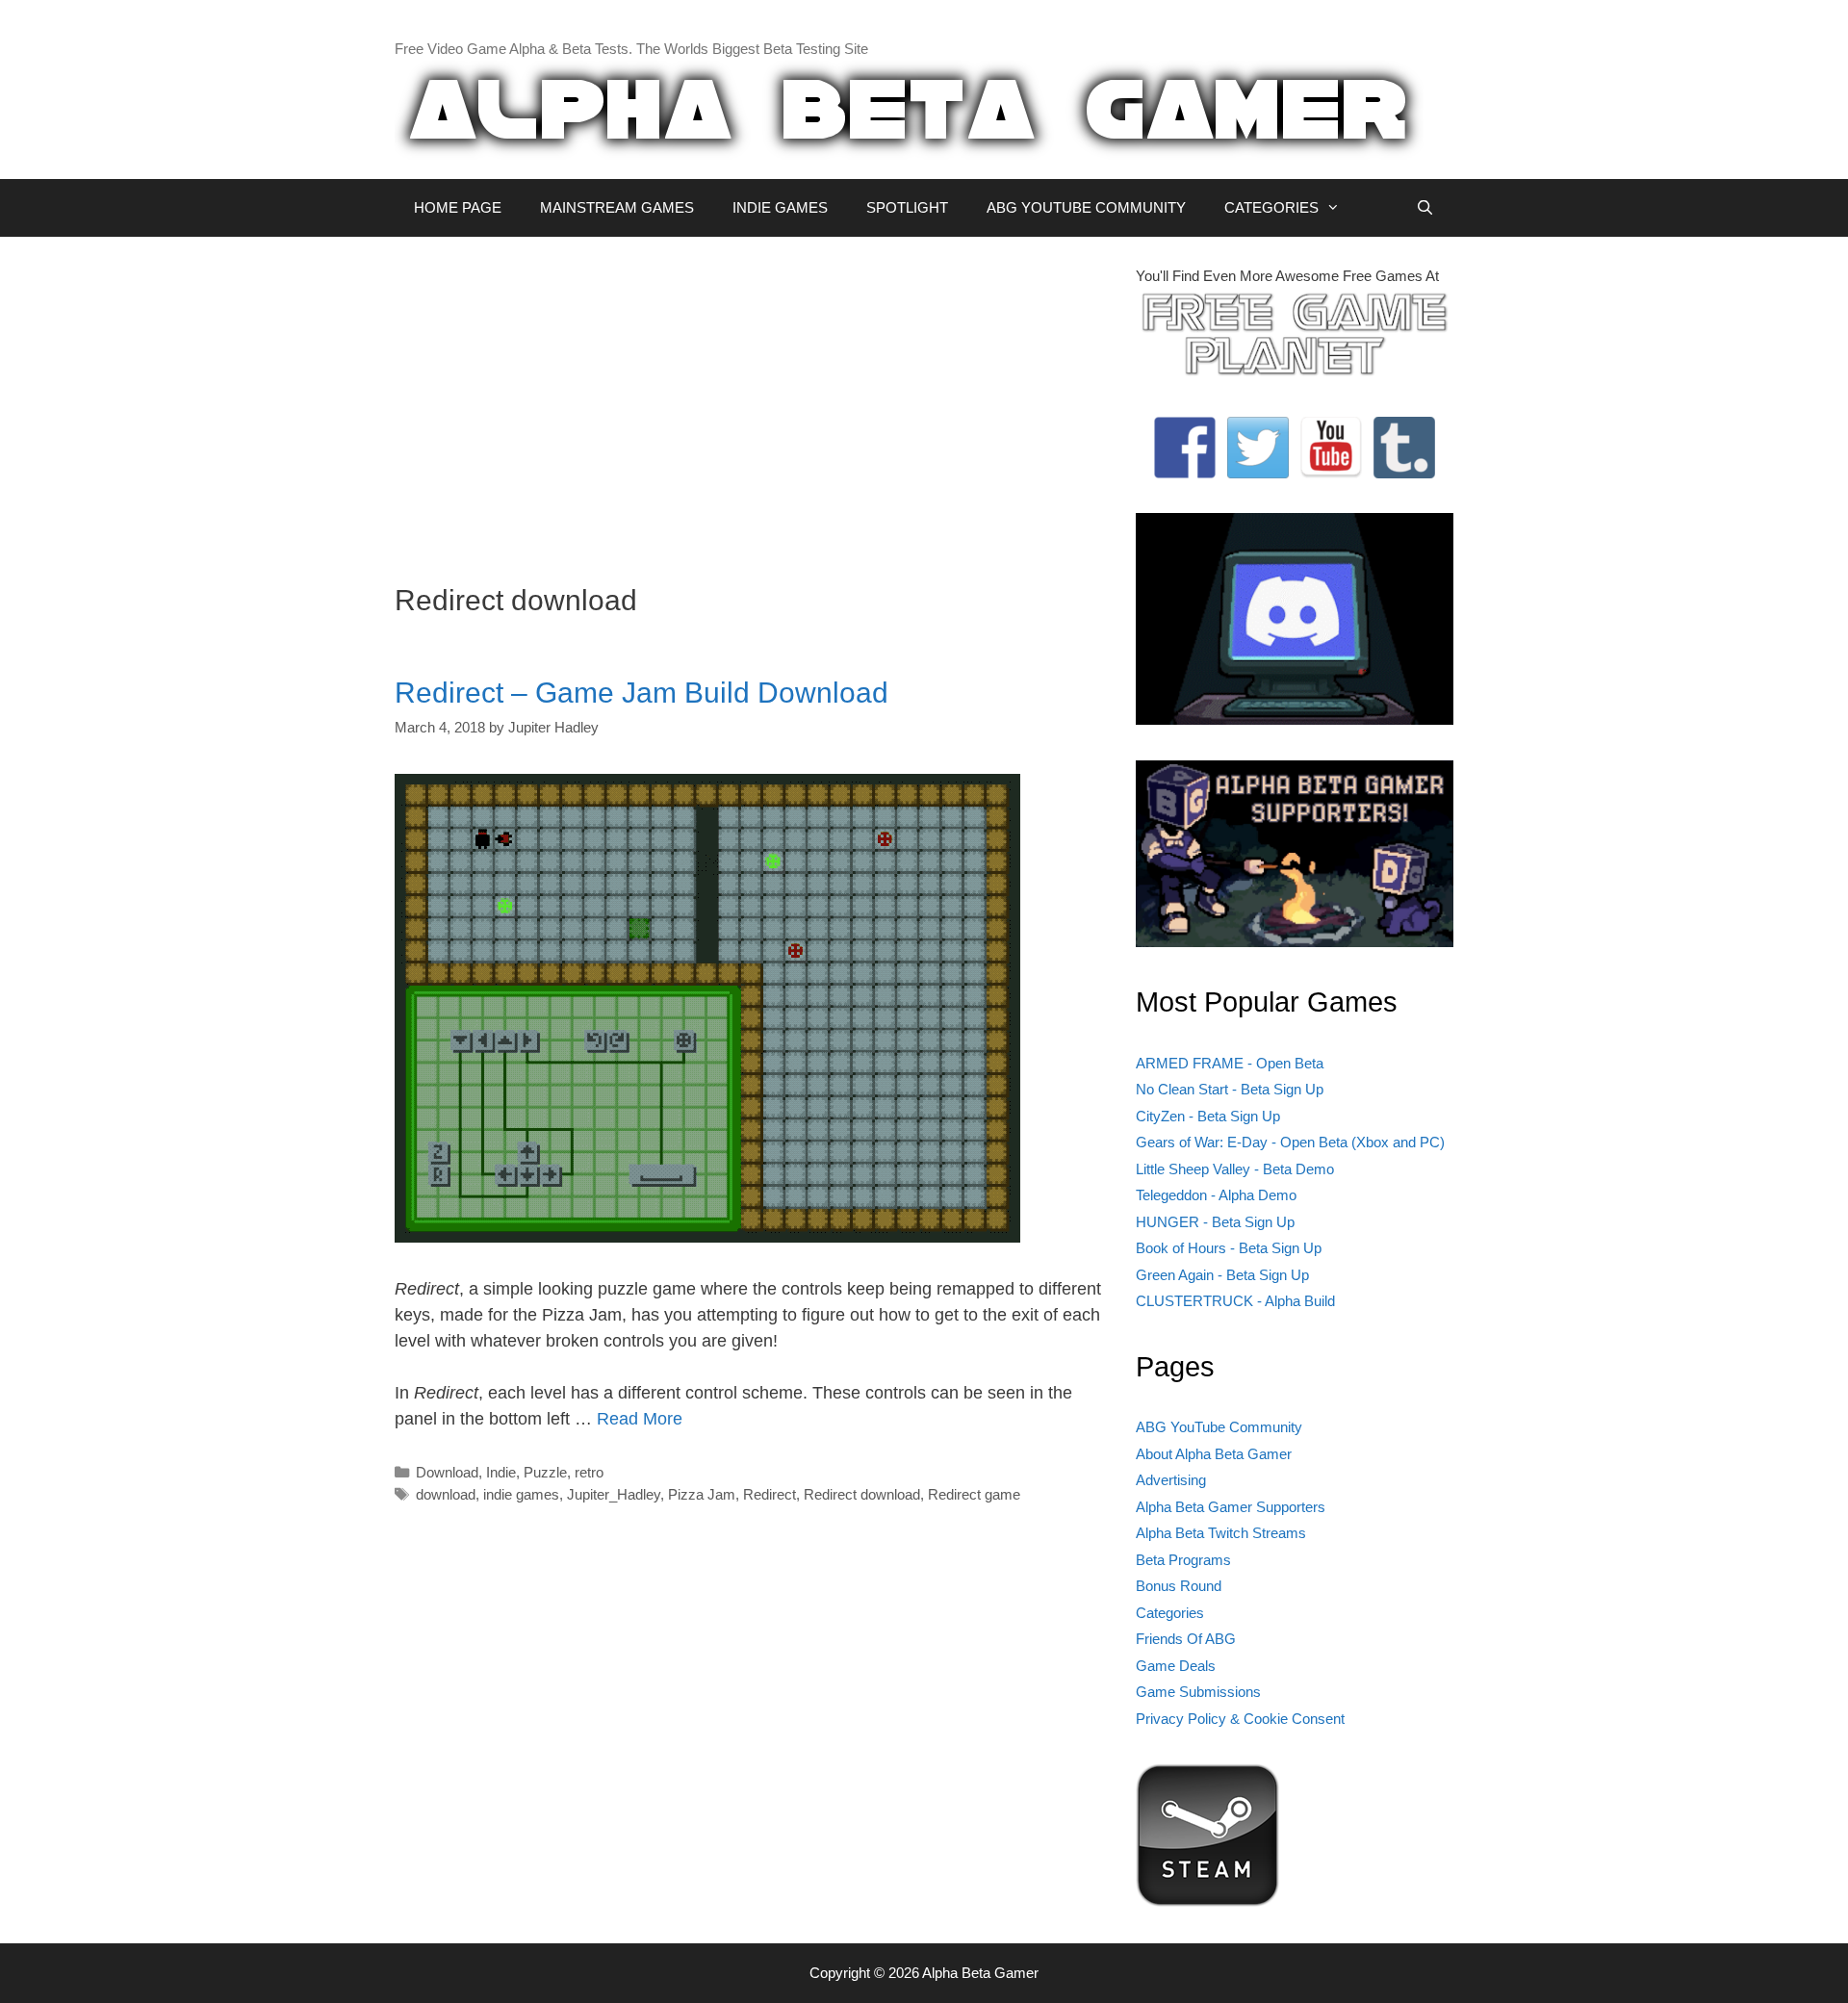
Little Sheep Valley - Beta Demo (1235, 1169)
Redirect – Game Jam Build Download (642, 693)
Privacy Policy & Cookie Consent (1240, 1719)
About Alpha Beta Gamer (1214, 1454)
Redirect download (862, 1494)
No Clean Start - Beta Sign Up (1230, 1089)
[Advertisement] (751, 400)
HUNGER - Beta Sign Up (1215, 1222)
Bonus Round (1179, 1586)
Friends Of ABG (1186, 1639)
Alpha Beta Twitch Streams (1221, 1533)
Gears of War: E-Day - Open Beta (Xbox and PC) (1290, 1142)
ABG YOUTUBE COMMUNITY (1086, 207)
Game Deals (1176, 1666)
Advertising (1171, 1480)
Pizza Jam (702, 1494)
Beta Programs (1183, 1560)
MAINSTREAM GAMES (617, 207)
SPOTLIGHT (907, 207)
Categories (1170, 1613)
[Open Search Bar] (1425, 208)
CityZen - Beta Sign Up (1208, 1116)
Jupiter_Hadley (614, 1494)
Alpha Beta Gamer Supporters (1231, 1507)
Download (447, 1472)
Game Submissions (1198, 1692)
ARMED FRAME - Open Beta (1230, 1063)
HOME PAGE (458, 207)
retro (589, 1472)
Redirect (770, 1494)
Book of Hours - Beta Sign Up (1229, 1248)
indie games (521, 1494)
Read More (640, 1419)
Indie (501, 1472)
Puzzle (545, 1472)
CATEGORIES (1271, 207)
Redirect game (974, 1494)
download (446, 1494)
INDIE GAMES (780, 207)
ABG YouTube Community (1219, 1427)
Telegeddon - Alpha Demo (1216, 1195)
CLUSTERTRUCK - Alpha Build (1235, 1301)
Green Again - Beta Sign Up (1222, 1275)
